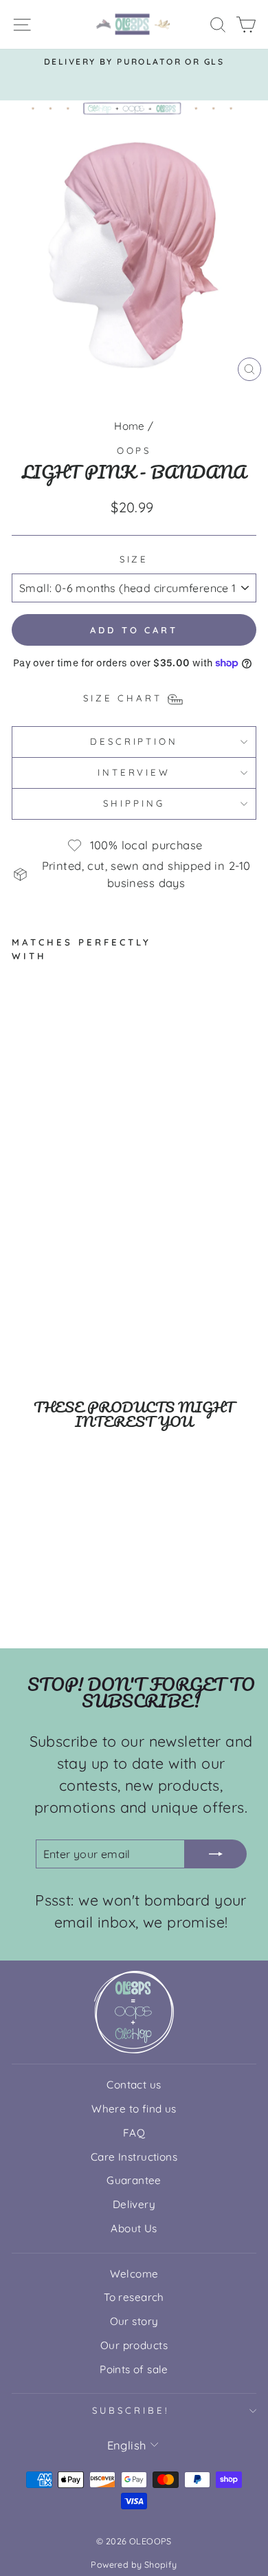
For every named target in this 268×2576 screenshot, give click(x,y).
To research (134, 2297)
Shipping (134, 803)
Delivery (134, 2204)
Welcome (134, 2274)
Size (134, 559)
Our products (134, 2345)
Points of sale (134, 2369)
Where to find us (134, 2109)
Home (130, 426)
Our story (134, 2321)
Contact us (134, 2085)
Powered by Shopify (134, 2564)
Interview (134, 772)
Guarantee (134, 2180)
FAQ (134, 2133)
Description (134, 741)
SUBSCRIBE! (131, 2410)
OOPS (134, 450)
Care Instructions (134, 2157)
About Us (134, 2228)
